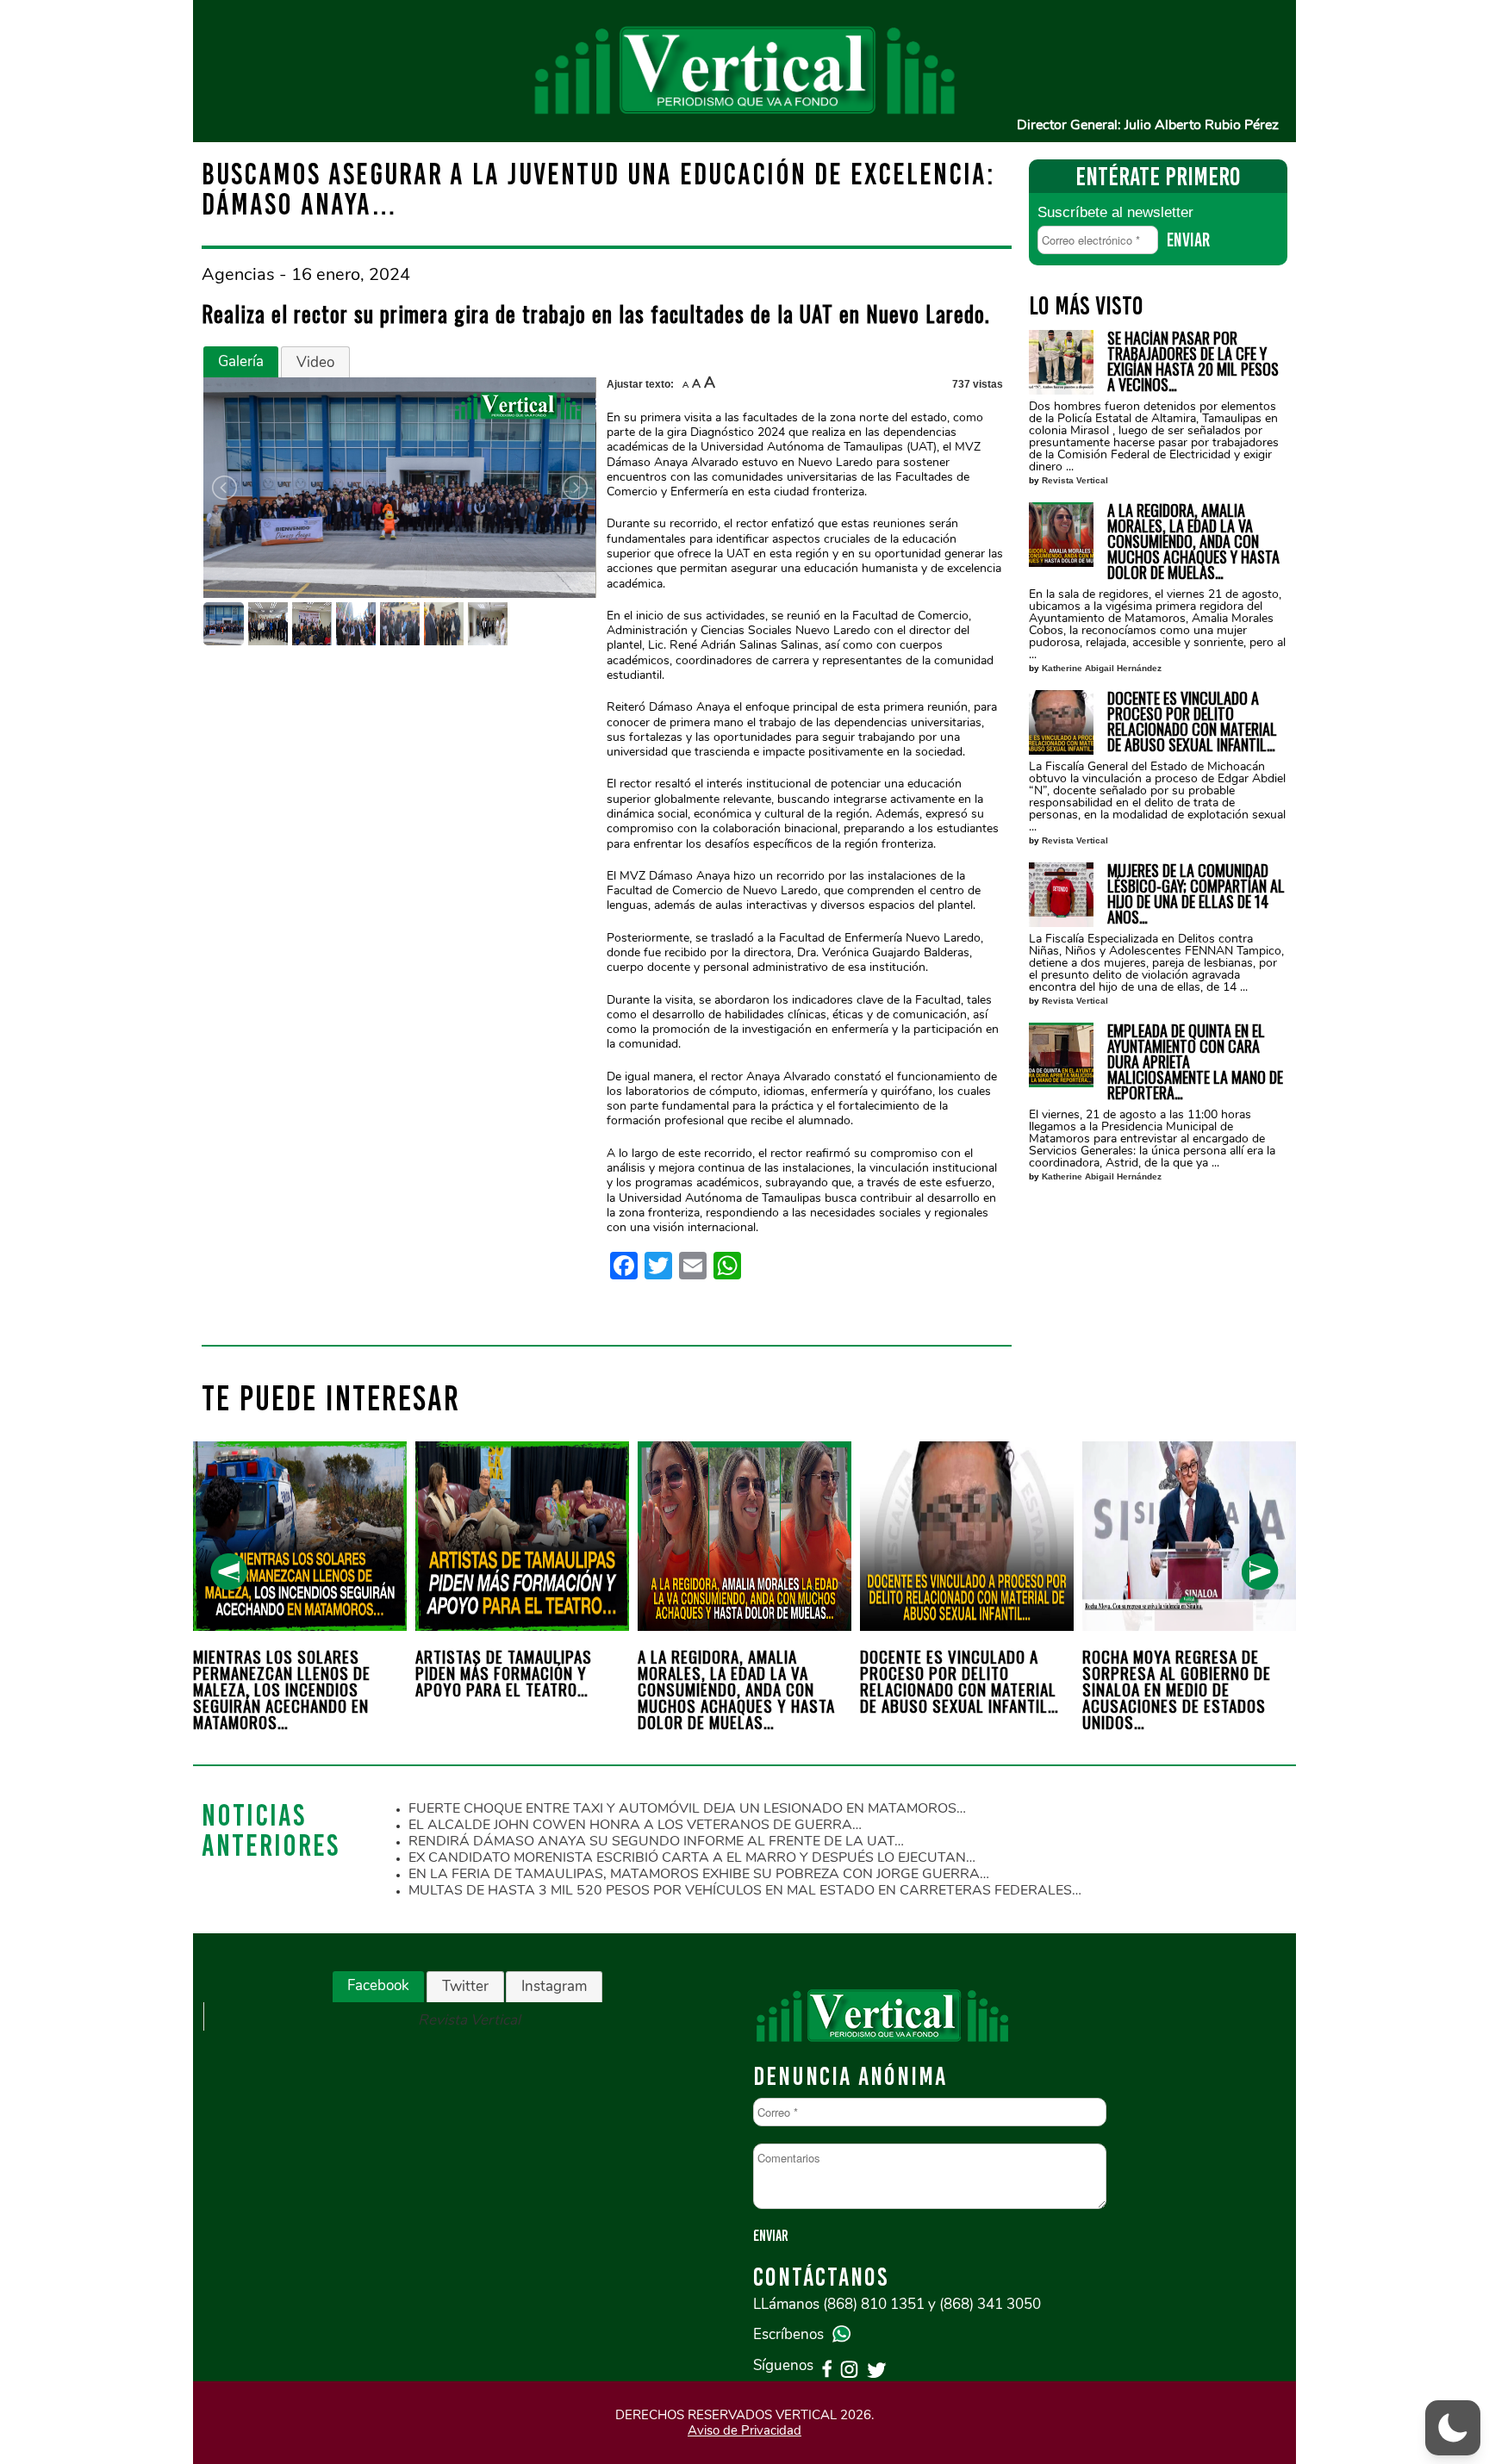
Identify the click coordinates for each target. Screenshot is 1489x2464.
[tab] (241, 362)
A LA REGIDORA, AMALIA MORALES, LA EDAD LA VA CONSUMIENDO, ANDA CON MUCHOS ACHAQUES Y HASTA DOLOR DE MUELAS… (1193, 541)
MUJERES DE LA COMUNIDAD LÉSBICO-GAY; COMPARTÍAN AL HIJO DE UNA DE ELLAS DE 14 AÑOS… (1196, 893)
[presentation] (229, 1572)
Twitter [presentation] (465, 1986)
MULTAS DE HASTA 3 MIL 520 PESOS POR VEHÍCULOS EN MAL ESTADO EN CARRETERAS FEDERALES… (745, 1890)
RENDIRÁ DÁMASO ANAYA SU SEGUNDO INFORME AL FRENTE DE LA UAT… (656, 1841)
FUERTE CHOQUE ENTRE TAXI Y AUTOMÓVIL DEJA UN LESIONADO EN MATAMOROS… (687, 1808)
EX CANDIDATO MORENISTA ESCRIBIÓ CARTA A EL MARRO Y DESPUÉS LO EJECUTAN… (692, 1857)
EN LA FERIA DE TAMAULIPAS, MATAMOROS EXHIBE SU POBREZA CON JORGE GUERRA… (699, 1874)
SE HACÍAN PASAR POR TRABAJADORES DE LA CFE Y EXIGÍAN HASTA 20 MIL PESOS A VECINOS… (1193, 361)
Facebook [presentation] (378, 1985)
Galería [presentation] (241, 361)
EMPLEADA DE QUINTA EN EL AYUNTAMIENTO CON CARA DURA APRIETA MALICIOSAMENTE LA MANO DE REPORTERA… (1195, 1061)
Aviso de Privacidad (744, 2430)
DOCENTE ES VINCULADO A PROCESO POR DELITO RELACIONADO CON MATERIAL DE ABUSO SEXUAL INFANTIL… (1192, 721)
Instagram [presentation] (554, 1986)
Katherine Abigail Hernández (1102, 668)
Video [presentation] (315, 362)
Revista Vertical (1075, 480)
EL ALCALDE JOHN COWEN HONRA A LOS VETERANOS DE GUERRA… (635, 1825)
